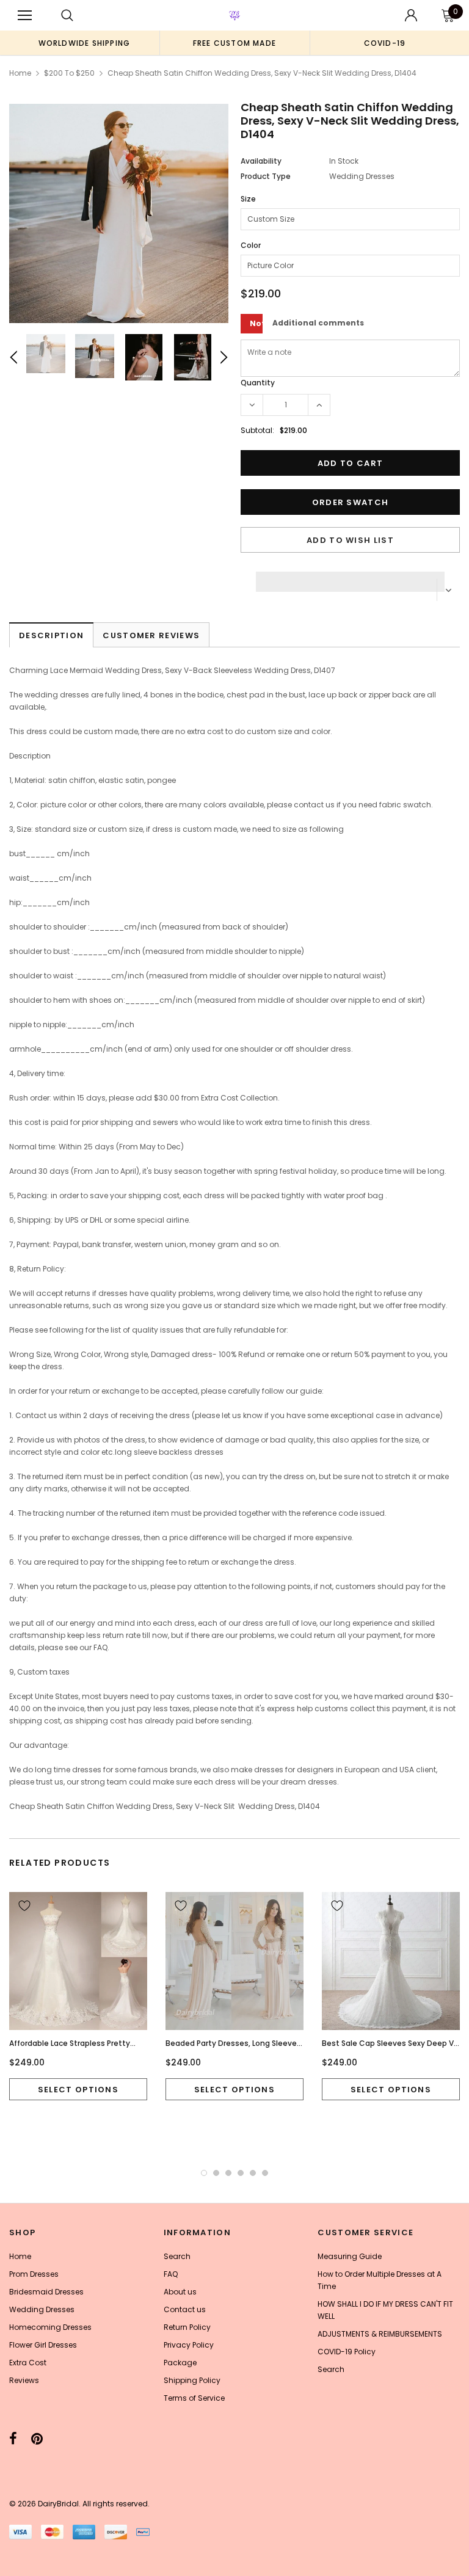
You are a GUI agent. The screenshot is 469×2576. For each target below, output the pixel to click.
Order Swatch (351, 502)
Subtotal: (257, 430)
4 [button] (241, 2173)
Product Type (266, 176)
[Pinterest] (37, 2439)
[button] (350, 578)
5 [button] (253, 2173)
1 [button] (204, 2173)
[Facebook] (13, 2439)
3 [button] (228, 2173)
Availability (261, 161)
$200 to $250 (69, 73)
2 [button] (216, 2173)
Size (248, 199)
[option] (84, 43)
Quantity (258, 383)
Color (251, 245)
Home (20, 73)
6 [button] (265, 2173)
